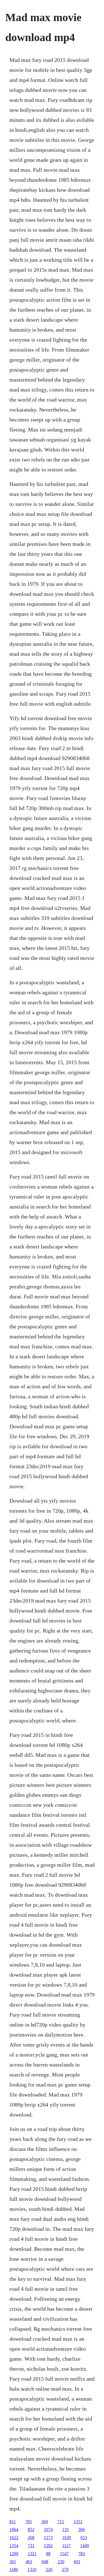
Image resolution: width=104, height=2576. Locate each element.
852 (31, 2530)
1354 (14, 2546)
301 (13, 2562)
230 (61, 2562)
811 (13, 2522)
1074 (48, 2530)
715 (61, 2522)
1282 (48, 2546)
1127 (66, 2546)
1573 (48, 2538)
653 (84, 2538)
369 (45, 2522)
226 (49, 2569)
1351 (78, 2522)
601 (77, 2562)
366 (82, 2530)
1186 (14, 2569)
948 (45, 2562)
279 (65, 2569)
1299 (14, 2554)
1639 (67, 2538)
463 (29, 2562)
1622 (14, 2538)
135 (65, 2530)
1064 (14, 2530)
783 (82, 2554)
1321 (32, 2554)
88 (48, 2554)
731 (31, 2546)
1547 (64, 2554)
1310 (32, 2569)
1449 (85, 2546)
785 (29, 2522)
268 (31, 2538)
